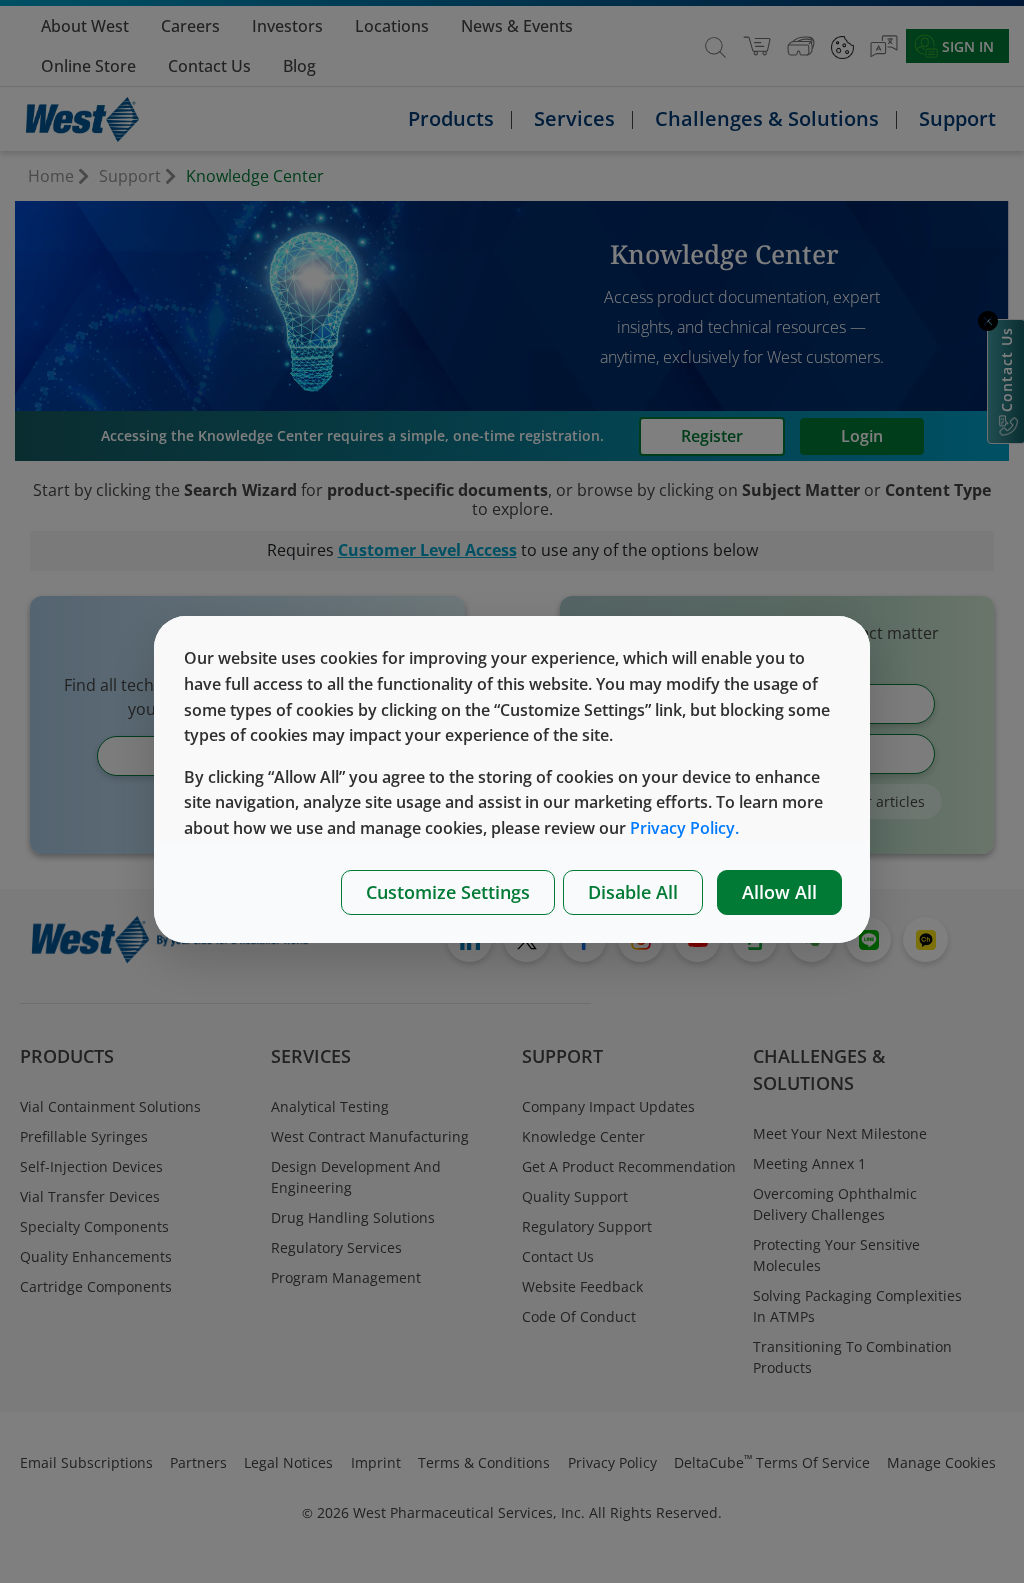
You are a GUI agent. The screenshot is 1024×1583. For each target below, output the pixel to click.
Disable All (633, 892)
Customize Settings (448, 892)
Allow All (779, 892)
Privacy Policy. (684, 828)
